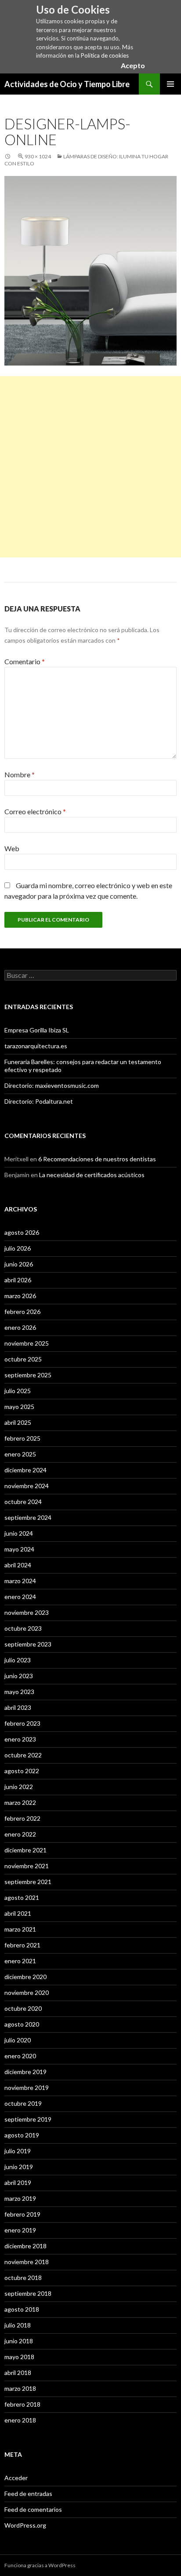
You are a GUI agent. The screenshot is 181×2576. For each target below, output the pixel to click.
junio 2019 (19, 2167)
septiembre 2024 (28, 1517)
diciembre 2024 (25, 1470)
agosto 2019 (22, 2135)
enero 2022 (20, 1834)
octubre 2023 (23, 1628)
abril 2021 (18, 1913)
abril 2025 (18, 1422)
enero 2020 (20, 2056)
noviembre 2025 (27, 1343)
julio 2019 (18, 2151)
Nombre (20, 774)
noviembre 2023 (27, 1612)
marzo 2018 (20, 2388)
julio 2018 (18, 2325)
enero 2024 (20, 1597)
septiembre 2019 (28, 2119)
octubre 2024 (23, 1502)
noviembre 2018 (27, 2262)
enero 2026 (20, 1327)
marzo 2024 (20, 1581)
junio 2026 (19, 1264)
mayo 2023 (19, 1692)
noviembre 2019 (27, 2088)
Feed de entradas (28, 2494)
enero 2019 (20, 2230)
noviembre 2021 (27, 1866)
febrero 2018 (22, 2404)
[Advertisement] (90, 467)
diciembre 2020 (25, 1977)
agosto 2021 (22, 1897)
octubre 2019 (23, 2103)
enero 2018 (20, 2420)
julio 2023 (18, 1660)
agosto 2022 (22, 1771)
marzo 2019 (20, 2198)
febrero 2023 (22, 1723)
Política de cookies (105, 55)
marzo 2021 (20, 1929)
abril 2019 (18, 2183)
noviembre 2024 (27, 1486)
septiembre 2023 (28, 1644)
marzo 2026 (20, 1296)
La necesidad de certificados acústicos (92, 1175)
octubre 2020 (23, 2008)
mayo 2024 (19, 1549)
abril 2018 (18, 2373)
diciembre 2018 (25, 2246)
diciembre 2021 (25, 1850)
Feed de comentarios (33, 2509)
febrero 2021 (22, 1945)
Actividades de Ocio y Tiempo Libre (67, 84)
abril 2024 (18, 1565)
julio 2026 (18, 1248)
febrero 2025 (22, 1438)
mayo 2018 (19, 2357)
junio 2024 (19, 1533)
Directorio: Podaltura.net (39, 1101)
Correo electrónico (35, 811)
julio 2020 (18, 2040)
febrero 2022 (22, 1818)
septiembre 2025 (28, 1375)
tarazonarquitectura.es (36, 1046)
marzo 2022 (20, 1802)
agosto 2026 (22, 1232)
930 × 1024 (38, 156)
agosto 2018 (22, 2309)
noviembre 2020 (27, 1992)
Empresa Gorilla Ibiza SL (37, 1030)
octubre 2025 (23, 1359)
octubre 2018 (23, 2278)
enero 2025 (20, 1454)
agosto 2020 (22, 2024)
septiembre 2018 (28, 2293)
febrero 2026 (22, 1312)
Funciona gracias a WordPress (40, 2565)
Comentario (25, 661)
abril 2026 (18, 1280)
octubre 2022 (23, 1755)
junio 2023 (19, 1676)
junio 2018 (19, 2341)
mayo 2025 (19, 1407)
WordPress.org (25, 2525)
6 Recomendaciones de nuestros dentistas (97, 1159)
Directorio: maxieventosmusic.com (52, 1085)
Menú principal (170, 84)
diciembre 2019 (25, 2072)
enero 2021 (20, 1961)
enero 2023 (20, 1739)
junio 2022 (19, 1787)
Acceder (16, 2478)
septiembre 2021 (28, 1882)
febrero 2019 (22, 2214)
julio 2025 (18, 1391)
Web (12, 848)
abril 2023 (18, 1707)
